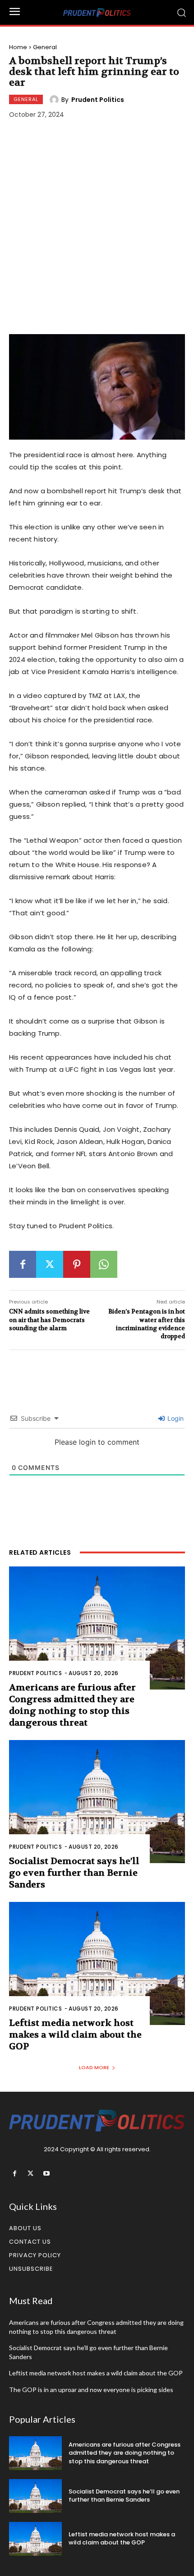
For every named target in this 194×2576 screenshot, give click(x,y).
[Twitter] (50, 1264)
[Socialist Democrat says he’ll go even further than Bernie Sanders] (97, 1802)
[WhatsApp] (104, 1264)
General (45, 47)
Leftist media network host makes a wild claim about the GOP (75, 2035)
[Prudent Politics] (55, 100)
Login (175, 1418)
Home (18, 47)
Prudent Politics (98, 100)
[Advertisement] (97, 228)
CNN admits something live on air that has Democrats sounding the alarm (49, 1320)
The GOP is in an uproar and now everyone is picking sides (91, 2390)
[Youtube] (46, 2174)
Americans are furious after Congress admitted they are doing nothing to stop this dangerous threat (72, 1705)
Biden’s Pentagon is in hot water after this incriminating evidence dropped (147, 1324)
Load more (94, 2067)
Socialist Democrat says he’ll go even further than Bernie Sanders (74, 1873)
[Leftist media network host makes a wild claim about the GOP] (97, 1963)
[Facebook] (23, 1264)
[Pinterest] (77, 1264)
